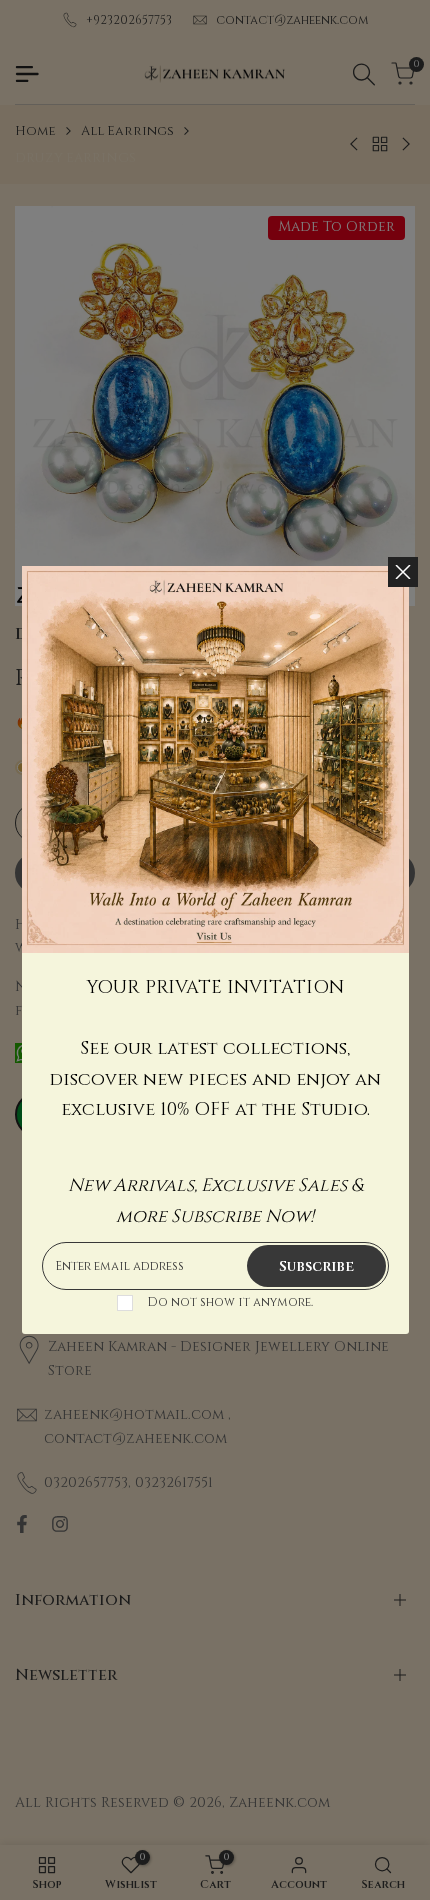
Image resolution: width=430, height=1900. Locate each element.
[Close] (403, 572)
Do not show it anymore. (230, 1302)
